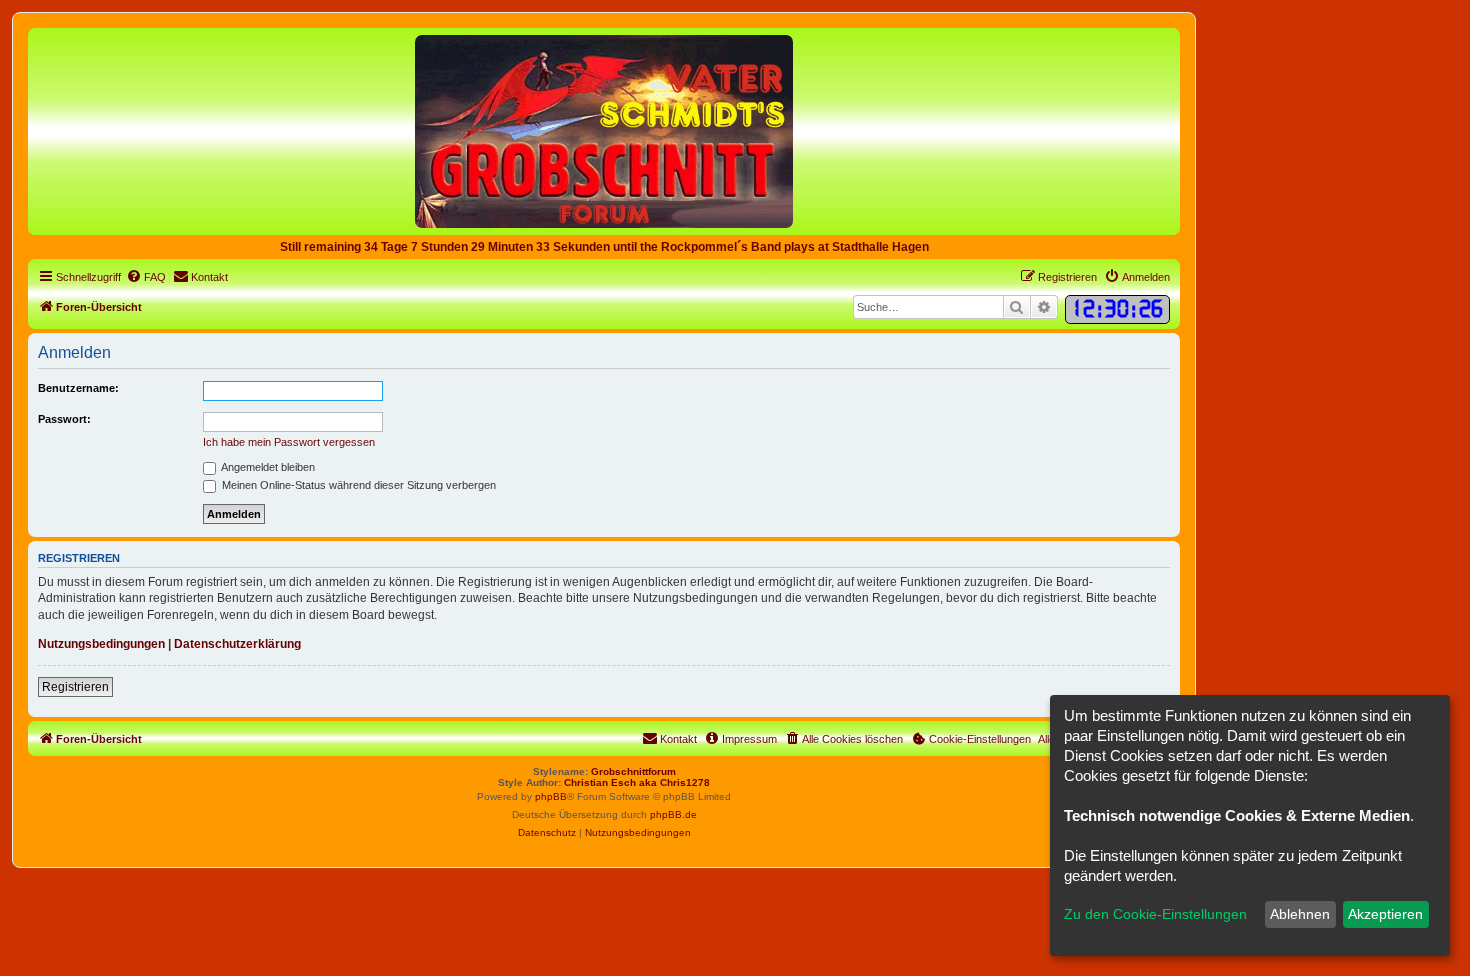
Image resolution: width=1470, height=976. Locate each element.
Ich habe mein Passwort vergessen (289, 442)
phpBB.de (673, 814)
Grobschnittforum (633, 771)
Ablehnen (1300, 914)
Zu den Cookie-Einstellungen (1155, 914)
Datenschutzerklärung (237, 644)
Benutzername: (78, 388)
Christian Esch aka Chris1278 (637, 782)
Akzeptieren (1385, 914)
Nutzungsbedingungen (101, 644)
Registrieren (75, 687)
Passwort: (64, 419)
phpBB (551, 796)
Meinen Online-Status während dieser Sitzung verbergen (357, 485)
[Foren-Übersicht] (604, 130)
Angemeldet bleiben (267, 467)
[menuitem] (146, 277)
